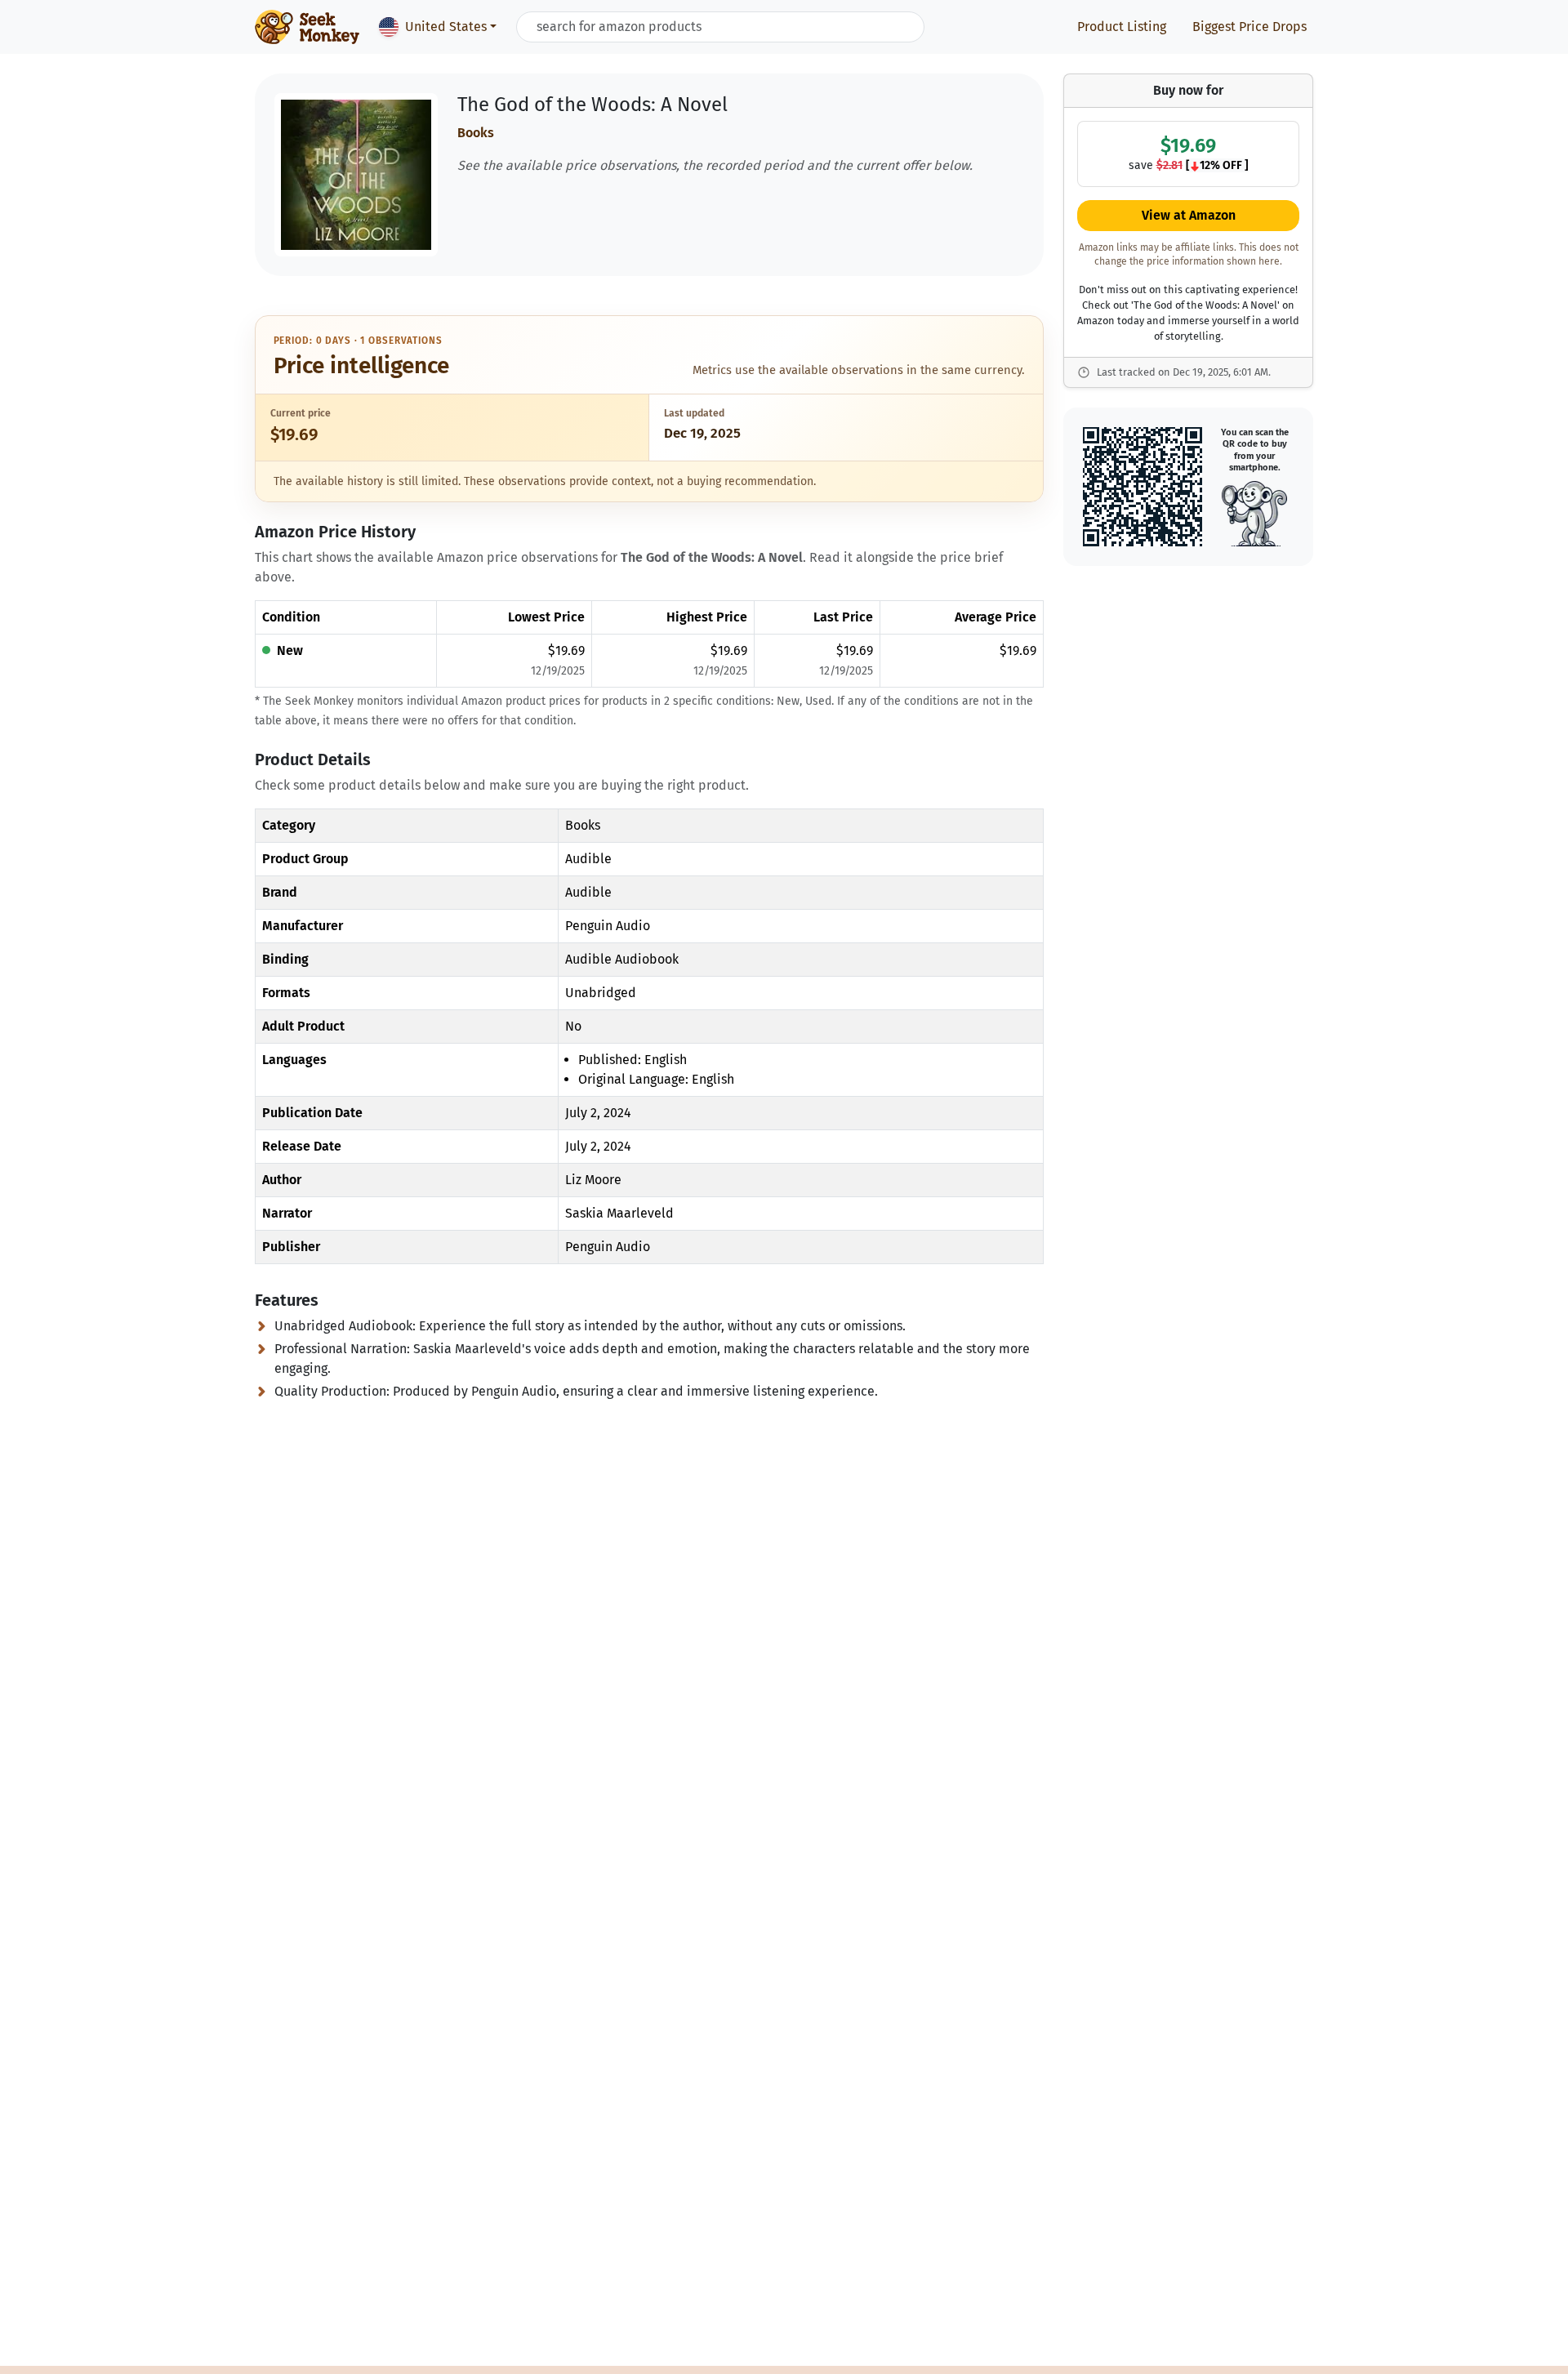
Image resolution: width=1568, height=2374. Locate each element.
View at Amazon (1189, 216)
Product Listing (1122, 27)
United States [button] (446, 27)
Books (476, 133)
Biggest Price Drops (1249, 27)
